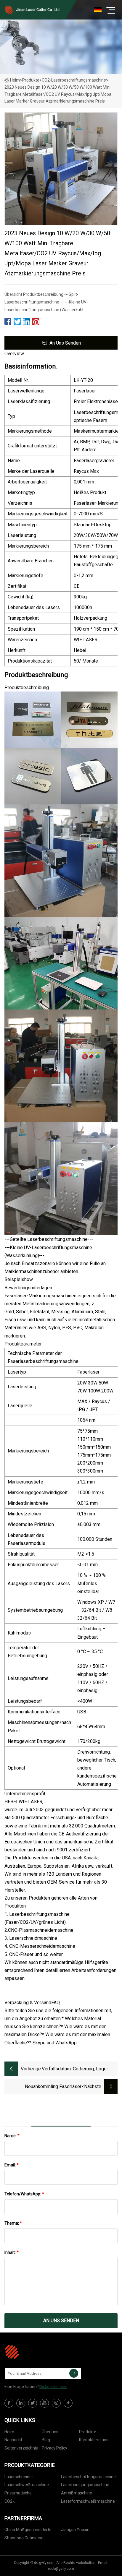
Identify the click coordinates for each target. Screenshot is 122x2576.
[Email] (74, 2373)
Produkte (31, 80)
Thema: (13, 2223)
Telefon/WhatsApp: (24, 2194)
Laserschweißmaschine (27, 2485)
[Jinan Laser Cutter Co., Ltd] (34, 2352)
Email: (12, 2165)
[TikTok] (68, 2403)
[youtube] (44, 2403)
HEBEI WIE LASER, (24, 1802)
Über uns (50, 2432)
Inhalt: (12, 2252)
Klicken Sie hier (53, 2387)
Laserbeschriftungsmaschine (88, 2477)
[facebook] (9, 2403)
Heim (15, 80)
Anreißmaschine (77, 2493)
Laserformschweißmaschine (88, 2501)
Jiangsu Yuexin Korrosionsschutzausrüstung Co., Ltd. (88, 2531)
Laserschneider (19, 2477)
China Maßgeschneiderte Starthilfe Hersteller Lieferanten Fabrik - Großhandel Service (28, 2531)
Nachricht (13, 2440)
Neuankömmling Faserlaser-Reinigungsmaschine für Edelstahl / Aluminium (46, 2087)
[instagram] (56, 2403)
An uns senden (65, 343)
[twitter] (33, 2403)
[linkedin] (21, 2403)
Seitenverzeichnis (21, 2448)
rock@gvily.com (61, 2569)
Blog (46, 2440)
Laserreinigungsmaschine (85, 2485)
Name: (12, 2136)
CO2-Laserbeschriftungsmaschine (74, 80)
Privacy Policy (54, 2448)
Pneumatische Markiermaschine (21, 2494)
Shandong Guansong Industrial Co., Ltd (24, 2539)
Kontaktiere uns (94, 2440)
